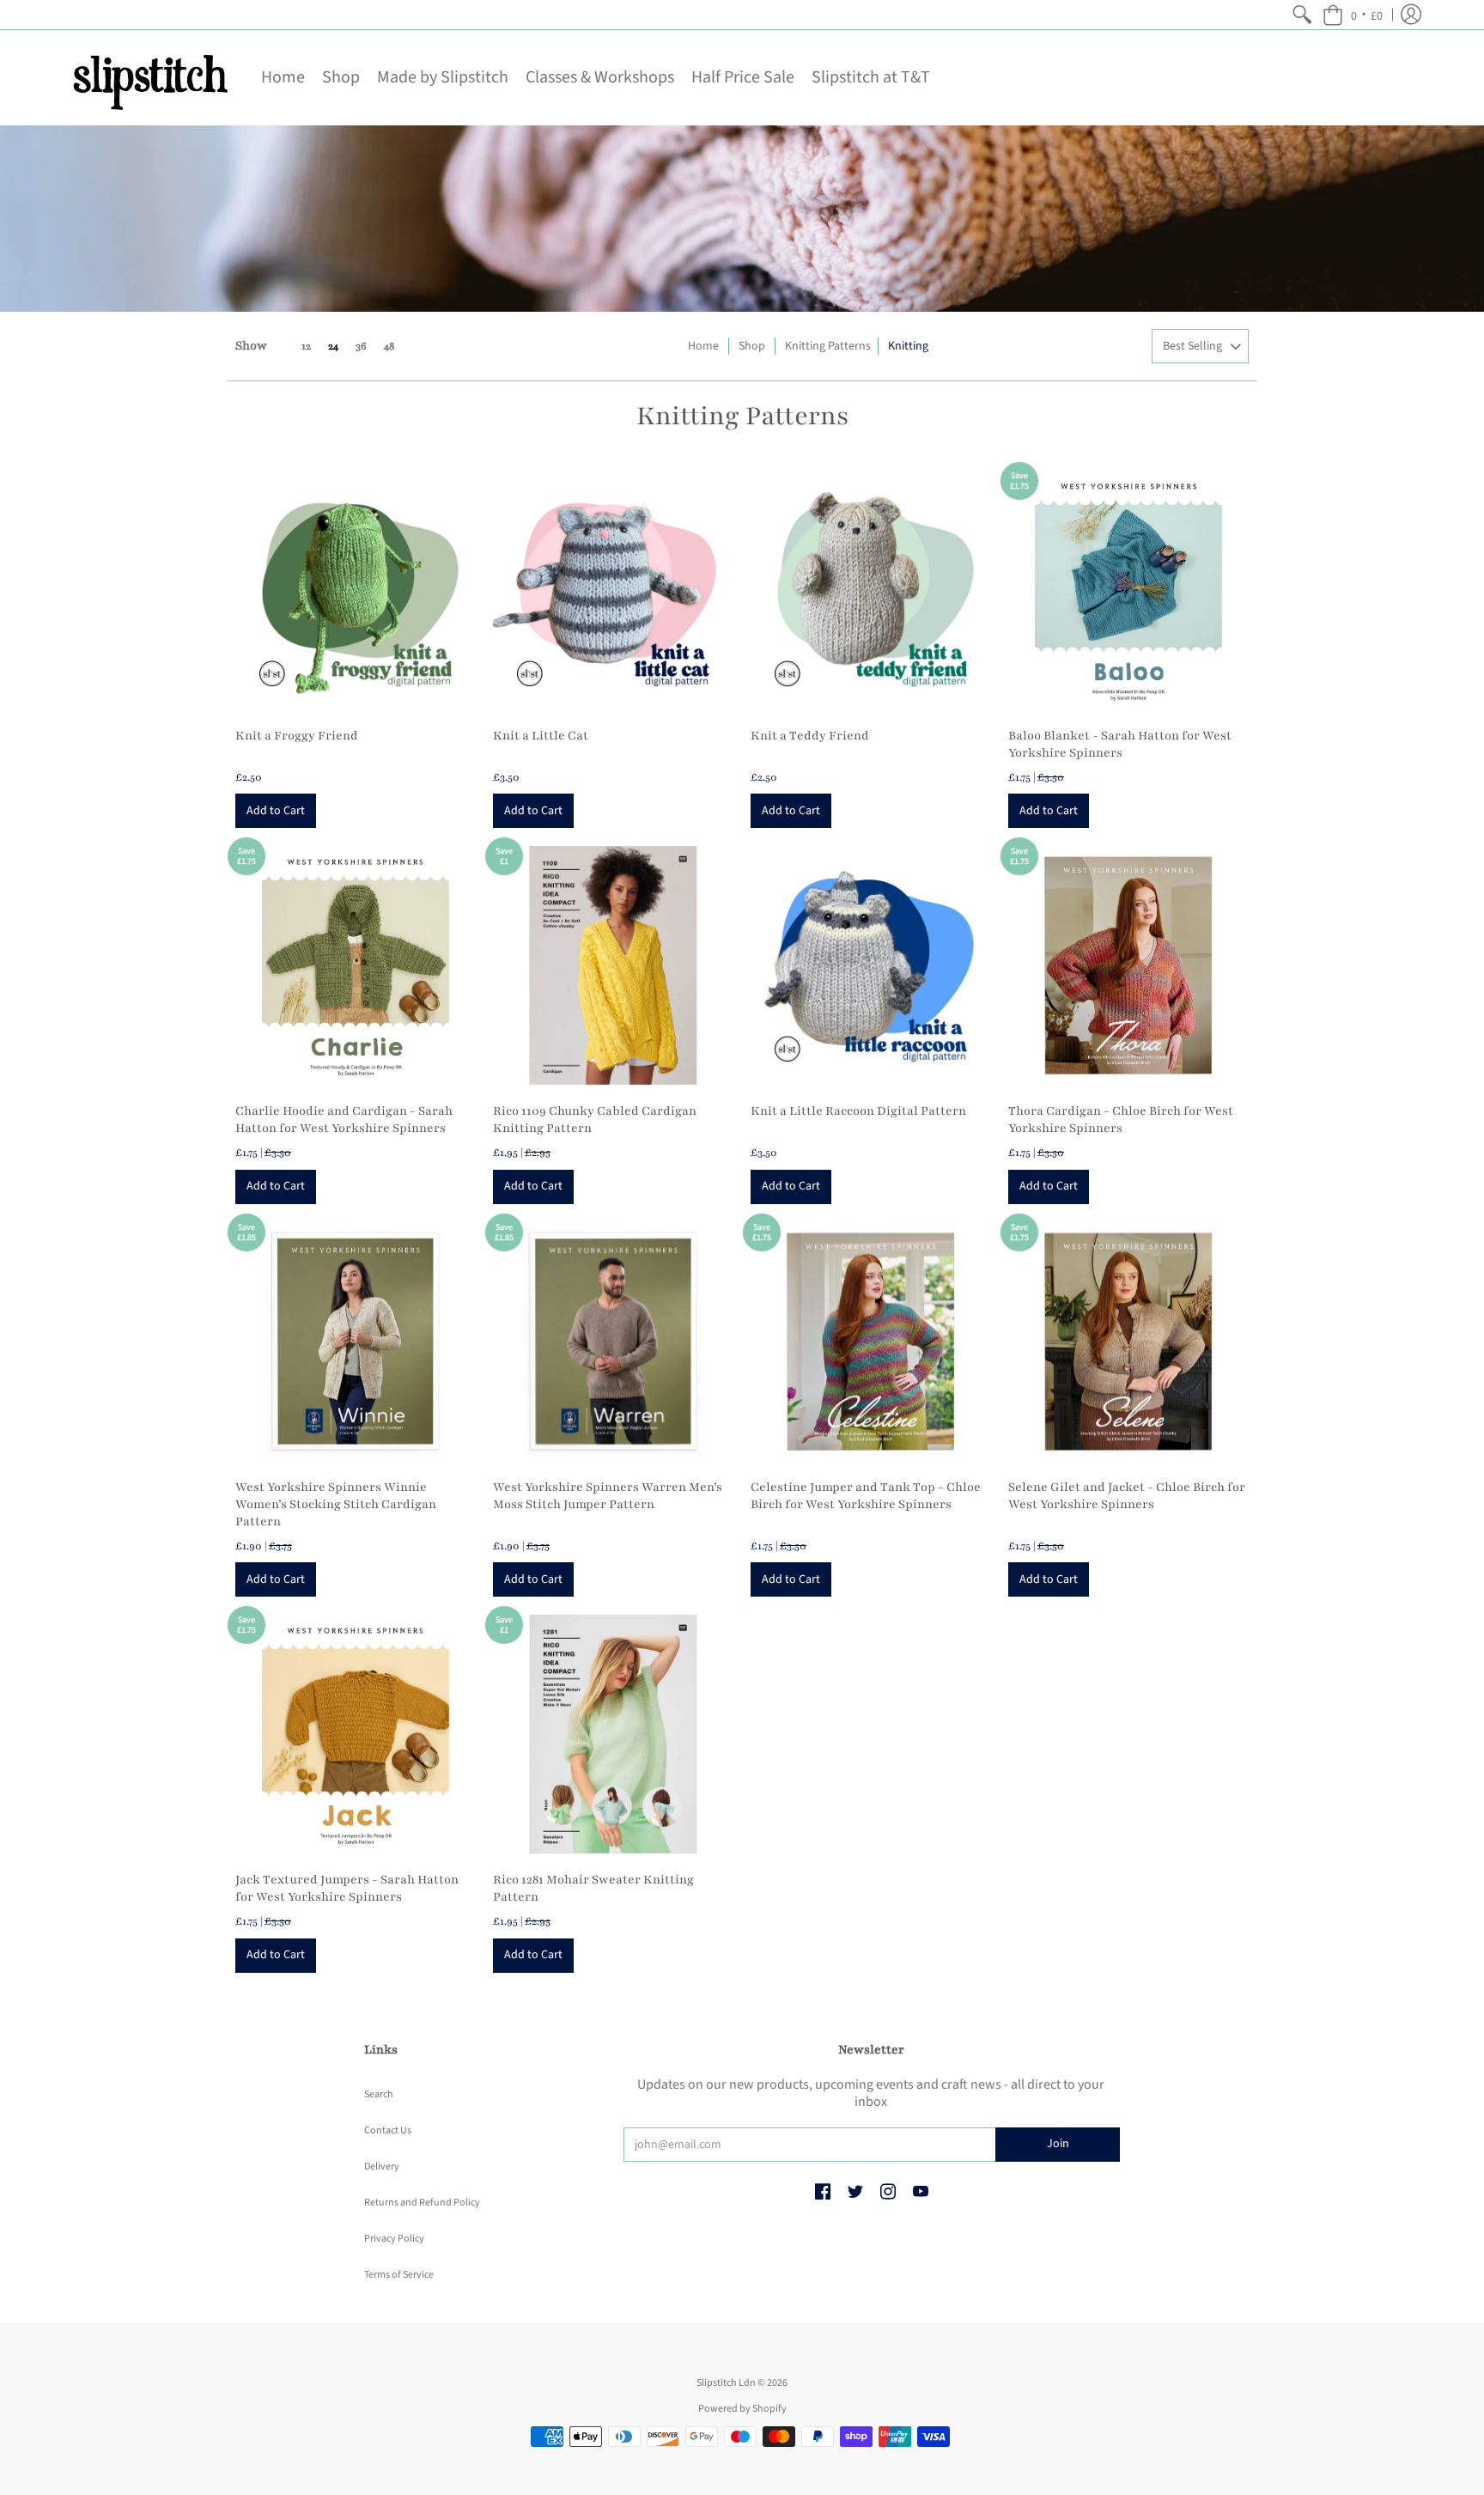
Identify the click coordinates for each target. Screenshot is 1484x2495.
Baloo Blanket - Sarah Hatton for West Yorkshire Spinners (1120, 744)
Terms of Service (399, 2275)
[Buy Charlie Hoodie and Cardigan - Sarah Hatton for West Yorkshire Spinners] (356, 965)
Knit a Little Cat (541, 736)
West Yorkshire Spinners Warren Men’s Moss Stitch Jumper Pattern (608, 1496)
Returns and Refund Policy (422, 2203)
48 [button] (389, 346)
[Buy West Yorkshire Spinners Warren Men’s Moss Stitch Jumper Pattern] (613, 1342)
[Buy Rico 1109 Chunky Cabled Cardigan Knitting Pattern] (613, 965)
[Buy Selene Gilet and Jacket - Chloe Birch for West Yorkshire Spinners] (1128, 1342)
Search (379, 2094)
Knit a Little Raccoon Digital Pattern (858, 1111)
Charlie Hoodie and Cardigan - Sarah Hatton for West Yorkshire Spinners (344, 1120)
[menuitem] (1302, 15)
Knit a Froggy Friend (297, 736)
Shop (752, 346)
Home (703, 346)
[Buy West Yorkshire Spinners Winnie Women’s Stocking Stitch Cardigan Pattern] (356, 1342)
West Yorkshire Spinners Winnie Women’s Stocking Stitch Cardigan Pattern (336, 1504)
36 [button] (361, 346)
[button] (1353, 15)
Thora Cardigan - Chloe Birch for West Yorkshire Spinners (1121, 1120)
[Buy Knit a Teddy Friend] (871, 590)
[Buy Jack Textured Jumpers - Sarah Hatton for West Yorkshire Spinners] (356, 1734)
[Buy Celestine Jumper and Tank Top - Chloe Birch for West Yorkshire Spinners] (871, 1342)
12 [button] (306, 346)
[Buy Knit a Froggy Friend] (356, 590)
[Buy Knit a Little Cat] (613, 590)
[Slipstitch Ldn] (149, 78)
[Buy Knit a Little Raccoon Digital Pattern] (871, 965)
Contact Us (388, 2130)
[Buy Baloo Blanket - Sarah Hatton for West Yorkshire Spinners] (1128, 590)
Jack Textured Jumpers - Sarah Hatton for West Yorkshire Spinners (347, 1888)
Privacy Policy (394, 2239)
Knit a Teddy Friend (810, 736)
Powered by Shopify (742, 2409)
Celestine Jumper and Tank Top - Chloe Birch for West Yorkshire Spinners (866, 1496)
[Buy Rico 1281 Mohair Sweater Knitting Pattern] (613, 1734)
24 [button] (333, 346)
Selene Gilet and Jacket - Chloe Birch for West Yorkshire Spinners (1127, 1496)
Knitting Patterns (828, 346)
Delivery (382, 2166)
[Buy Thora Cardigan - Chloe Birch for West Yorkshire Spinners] (1128, 965)
